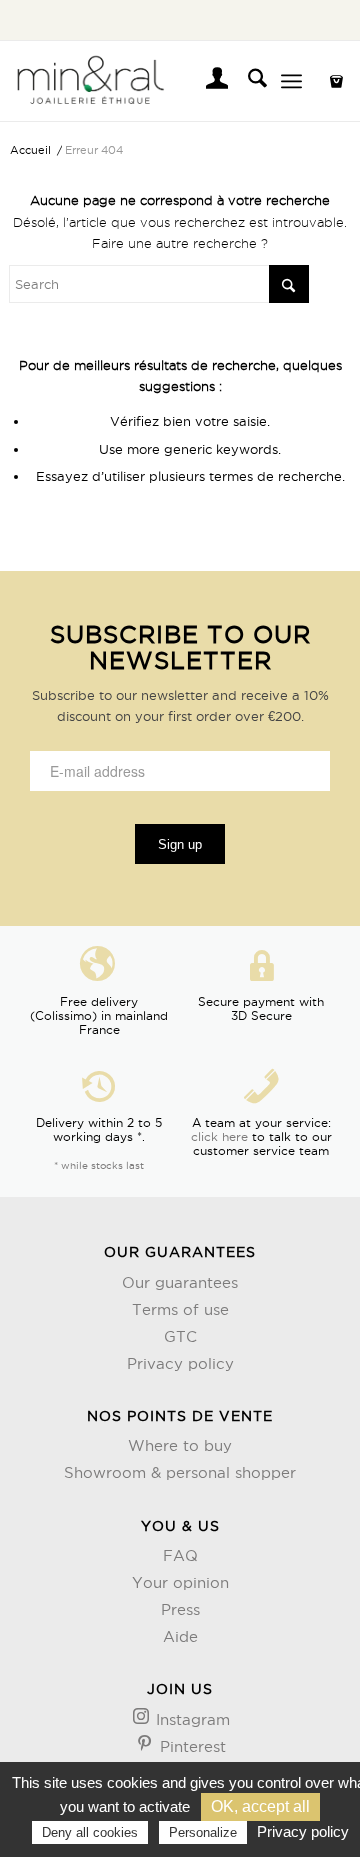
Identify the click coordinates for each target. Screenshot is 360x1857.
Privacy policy (180, 1363)
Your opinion (180, 1582)
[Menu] (291, 81)
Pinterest (190, 1746)
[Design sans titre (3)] (146, 81)
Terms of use (180, 1309)
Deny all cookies (90, 1832)
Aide (180, 1636)
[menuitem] (207, 81)
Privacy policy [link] (303, 1831)
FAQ (180, 1555)
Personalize (203, 1832)
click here (219, 1136)
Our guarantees (180, 1282)
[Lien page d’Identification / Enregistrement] (207, 81)
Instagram (190, 1719)
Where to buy (180, 1445)
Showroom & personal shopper (180, 1472)
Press (180, 1609)
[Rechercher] (247, 81)
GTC (180, 1336)
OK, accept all (260, 1806)
